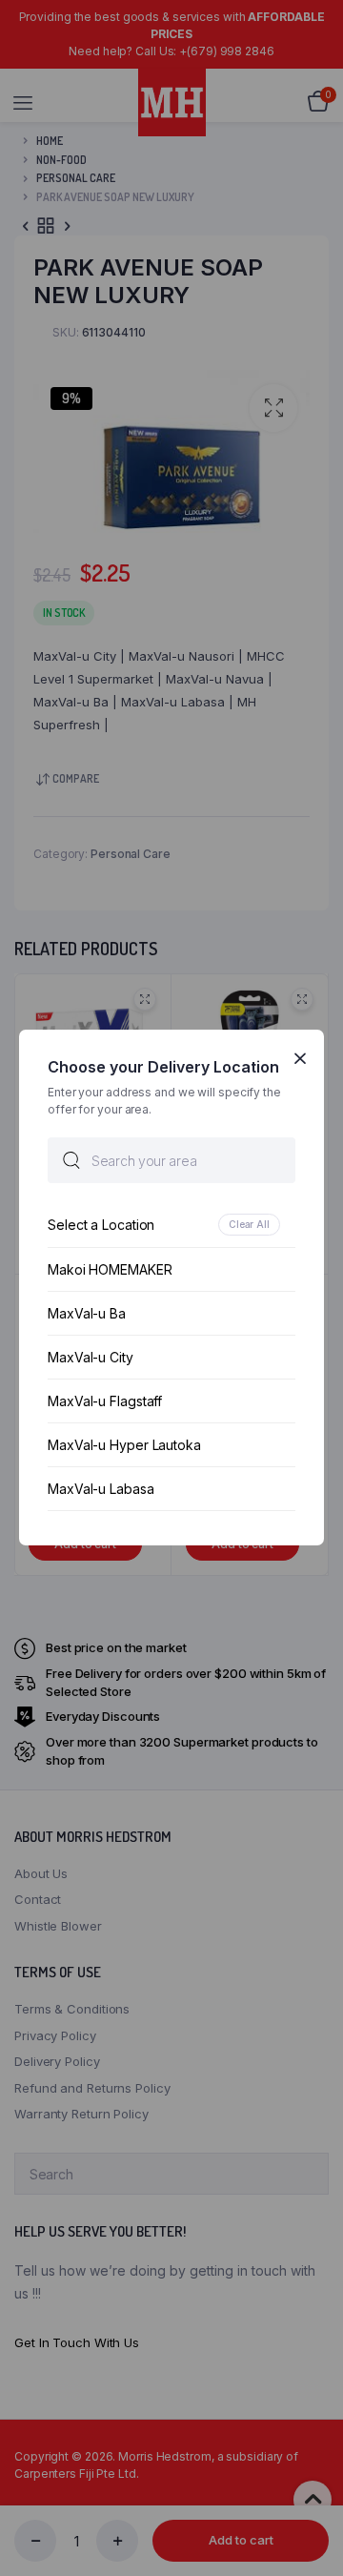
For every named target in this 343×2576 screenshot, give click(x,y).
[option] (171, 1226)
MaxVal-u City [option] (91, 1358)
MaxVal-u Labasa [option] (101, 1490)
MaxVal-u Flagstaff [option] (105, 1402)
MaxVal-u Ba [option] (87, 1314)
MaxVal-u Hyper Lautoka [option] (124, 1446)
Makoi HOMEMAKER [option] (110, 1270)
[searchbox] (171, 1161)
